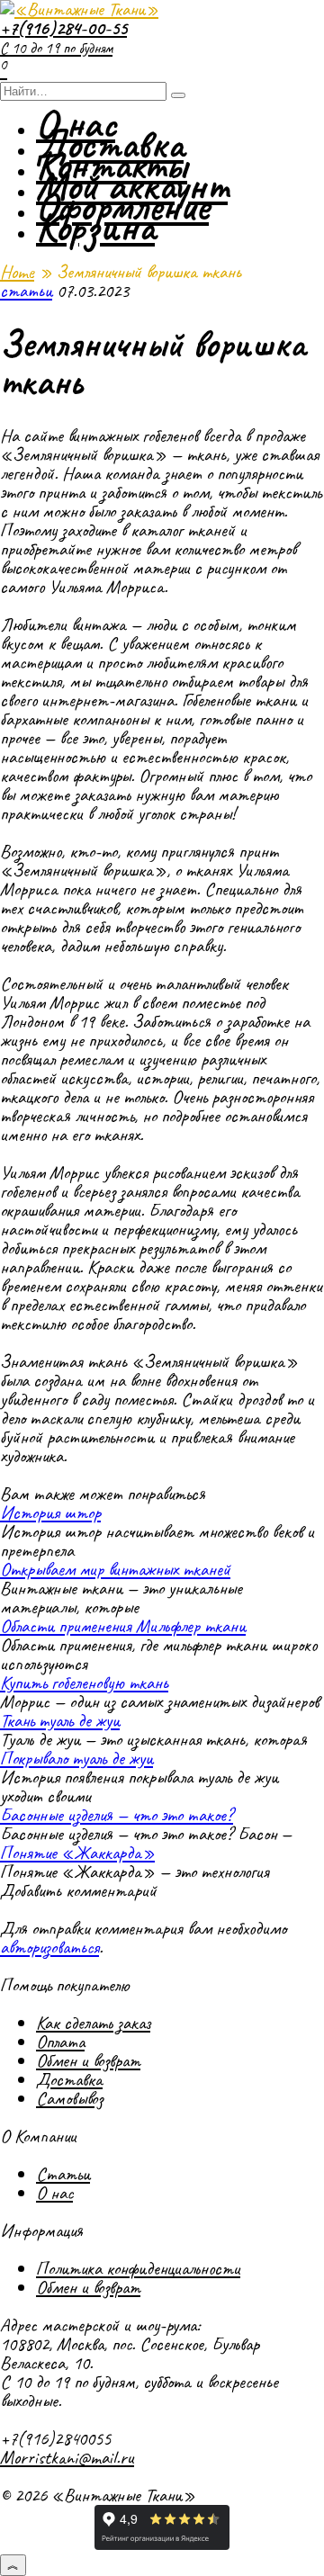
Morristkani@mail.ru (67, 2457)
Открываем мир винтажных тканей (115, 1569)
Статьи (63, 2174)
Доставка (69, 2079)
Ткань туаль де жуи (60, 1720)
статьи (26, 291)
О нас (54, 2193)
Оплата (60, 2042)
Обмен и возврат (88, 2060)
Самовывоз (69, 2098)
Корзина (95, 227)
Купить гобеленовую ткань (84, 1683)
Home (17, 272)
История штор (50, 1512)
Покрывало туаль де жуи (76, 1758)
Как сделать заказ (93, 2023)
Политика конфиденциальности (138, 2268)
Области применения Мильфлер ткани (123, 1626)
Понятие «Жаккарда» (77, 1853)
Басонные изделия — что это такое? (117, 1815)
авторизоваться (49, 1947)
